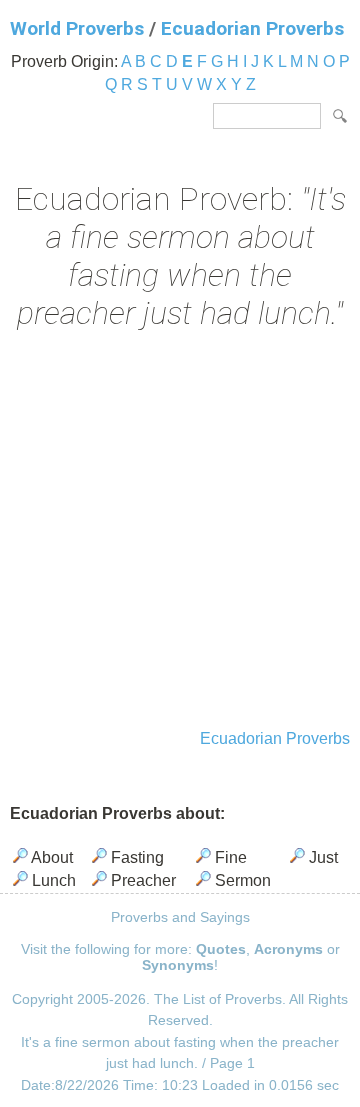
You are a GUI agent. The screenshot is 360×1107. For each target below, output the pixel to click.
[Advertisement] (180, 532)
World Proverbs (77, 28)
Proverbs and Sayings (180, 917)
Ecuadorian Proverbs (252, 28)
